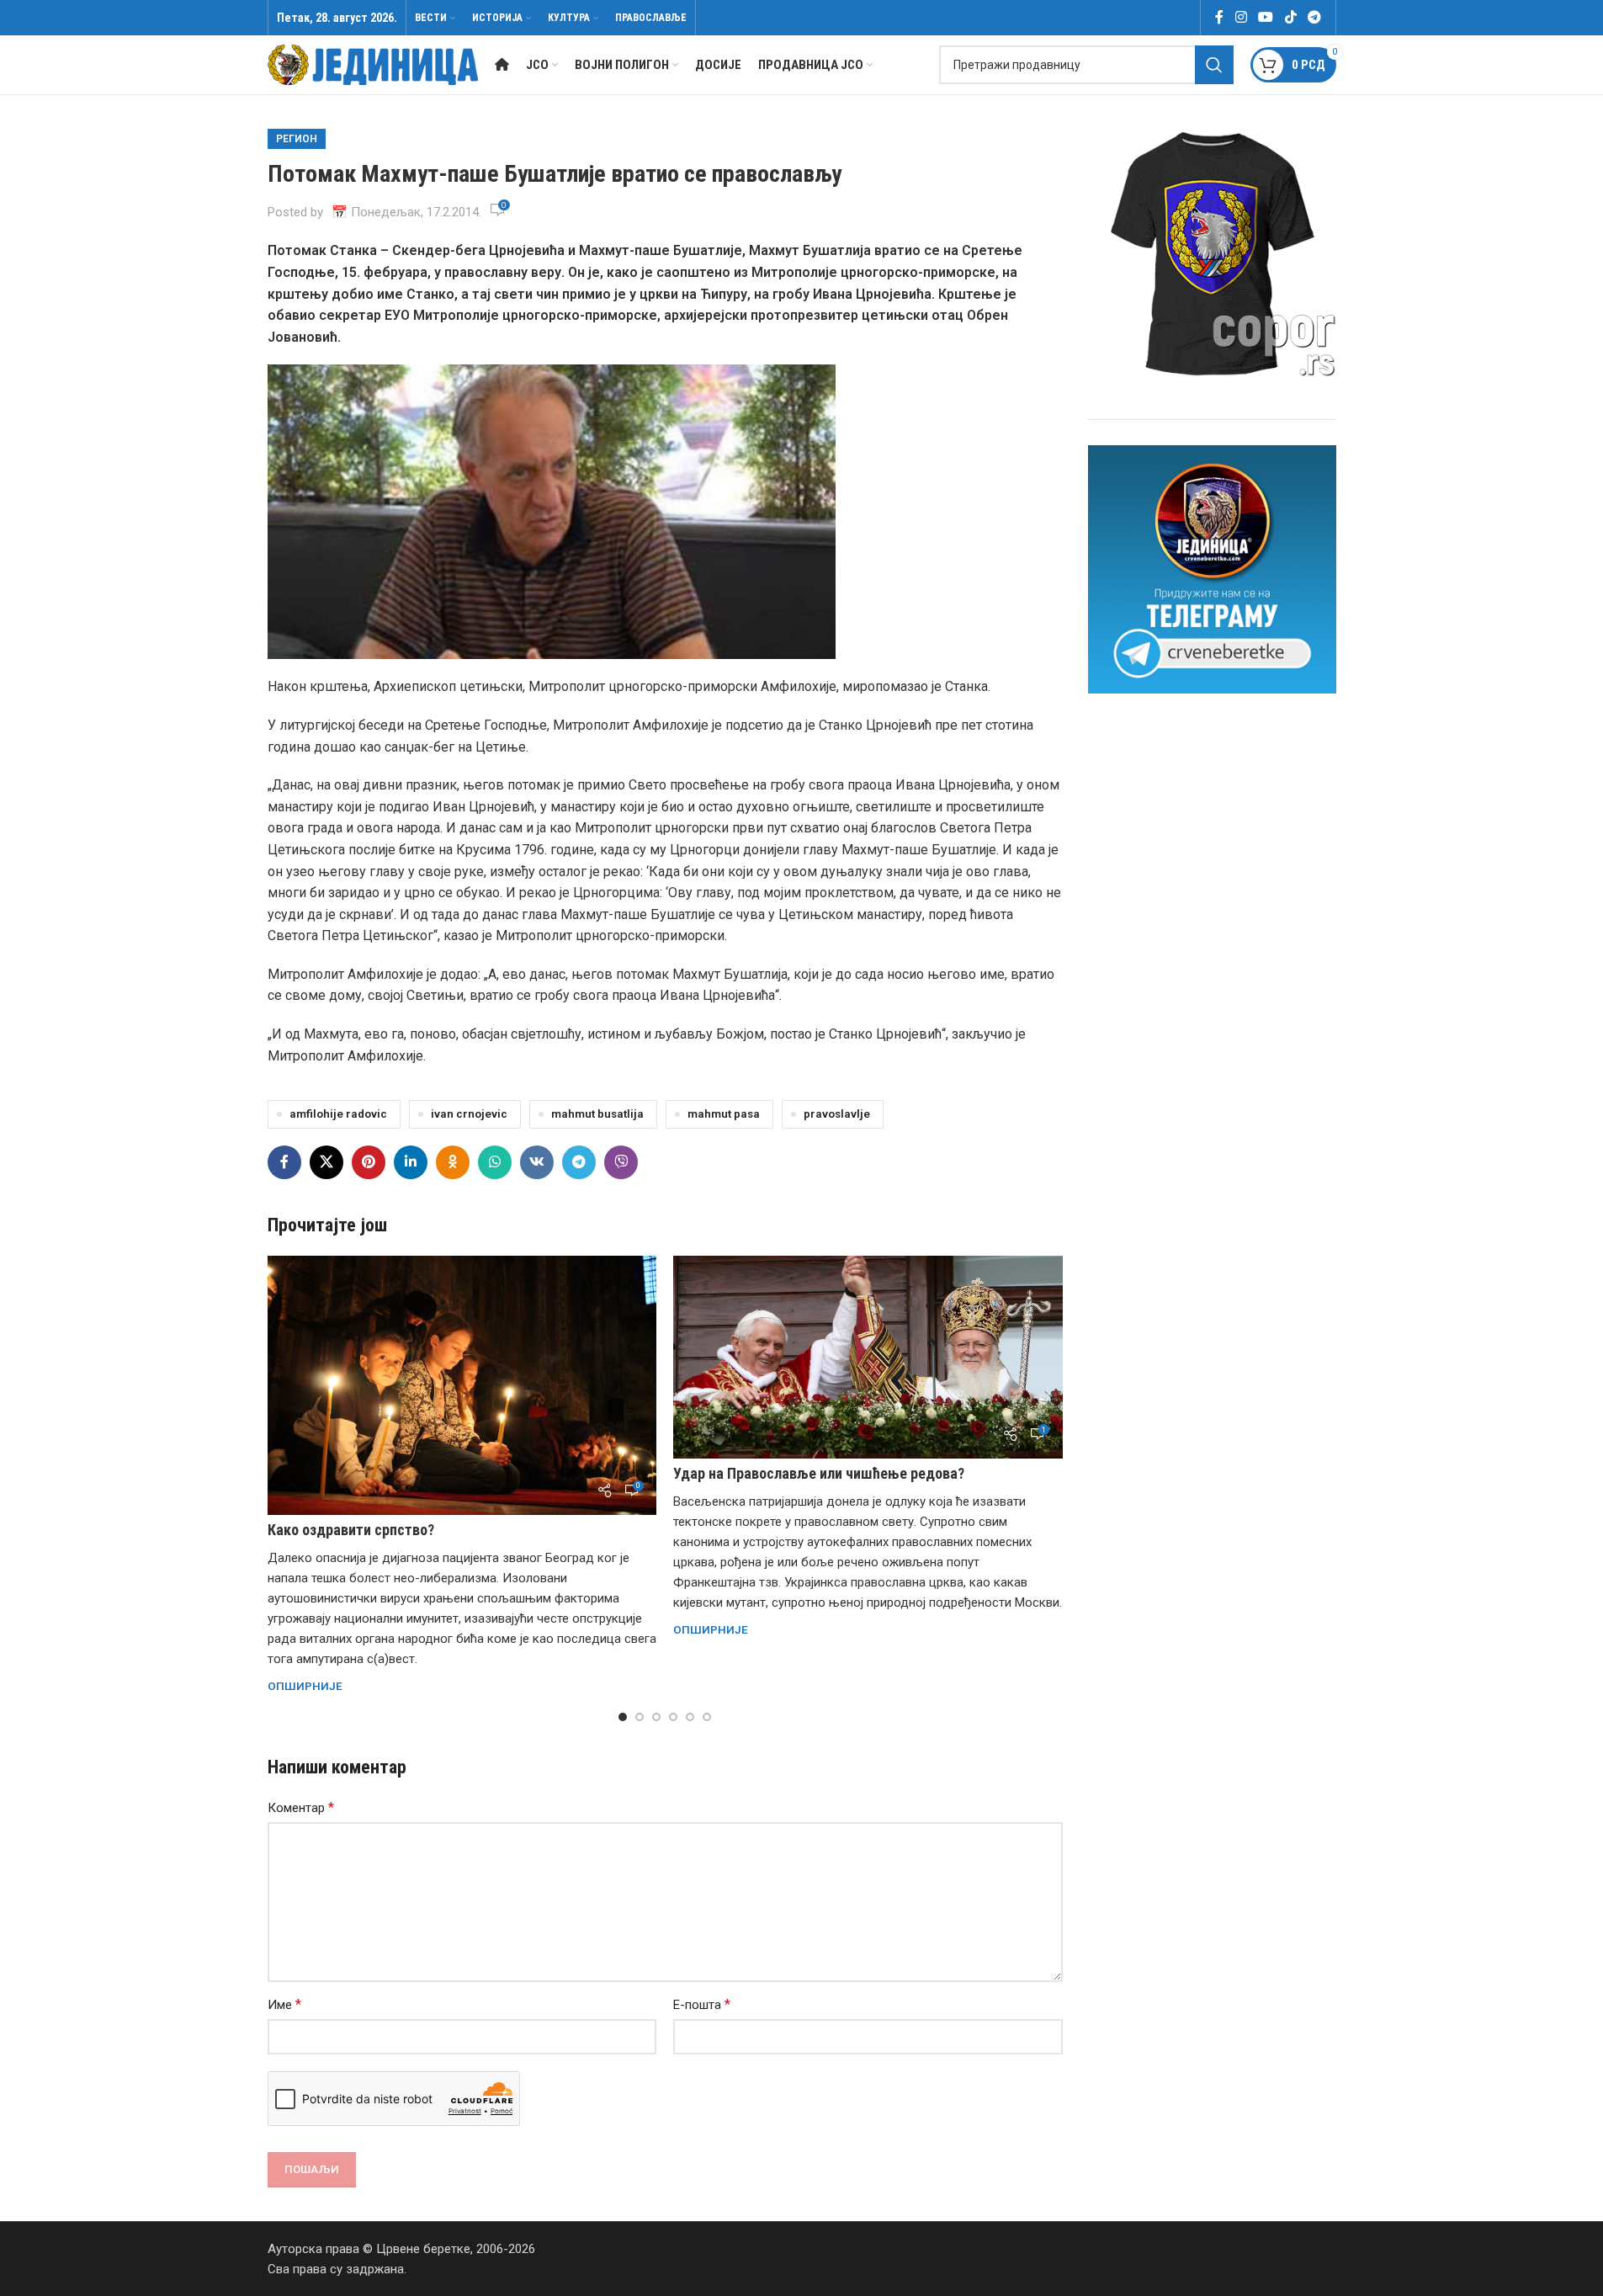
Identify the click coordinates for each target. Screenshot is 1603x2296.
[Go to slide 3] (656, 1717)
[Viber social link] (621, 1162)
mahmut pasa (724, 1113)
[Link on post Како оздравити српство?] (462, 1385)
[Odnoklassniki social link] (453, 1162)
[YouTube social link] (1266, 17)
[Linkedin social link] (411, 1162)
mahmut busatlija (597, 1113)
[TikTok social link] (1290, 17)
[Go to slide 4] (673, 1717)
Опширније (305, 1686)
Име (284, 2004)
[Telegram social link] (1314, 17)
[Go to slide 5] (690, 1717)
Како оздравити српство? (351, 1530)
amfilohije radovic (338, 1113)
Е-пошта (702, 2004)
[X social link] (326, 1162)
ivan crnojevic (469, 1113)
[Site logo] (373, 64)
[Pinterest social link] (369, 1162)
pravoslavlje (837, 1113)
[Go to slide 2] (640, 1717)
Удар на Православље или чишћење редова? (819, 1473)
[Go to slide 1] (623, 1717)
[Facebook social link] (1219, 17)
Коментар (301, 1807)
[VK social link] (537, 1162)
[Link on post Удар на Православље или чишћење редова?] (868, 1358)
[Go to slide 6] (707, 1717)
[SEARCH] (1214, 65)
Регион (297, 139)
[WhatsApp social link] (495, 1162)
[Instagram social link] (1241, 17)
